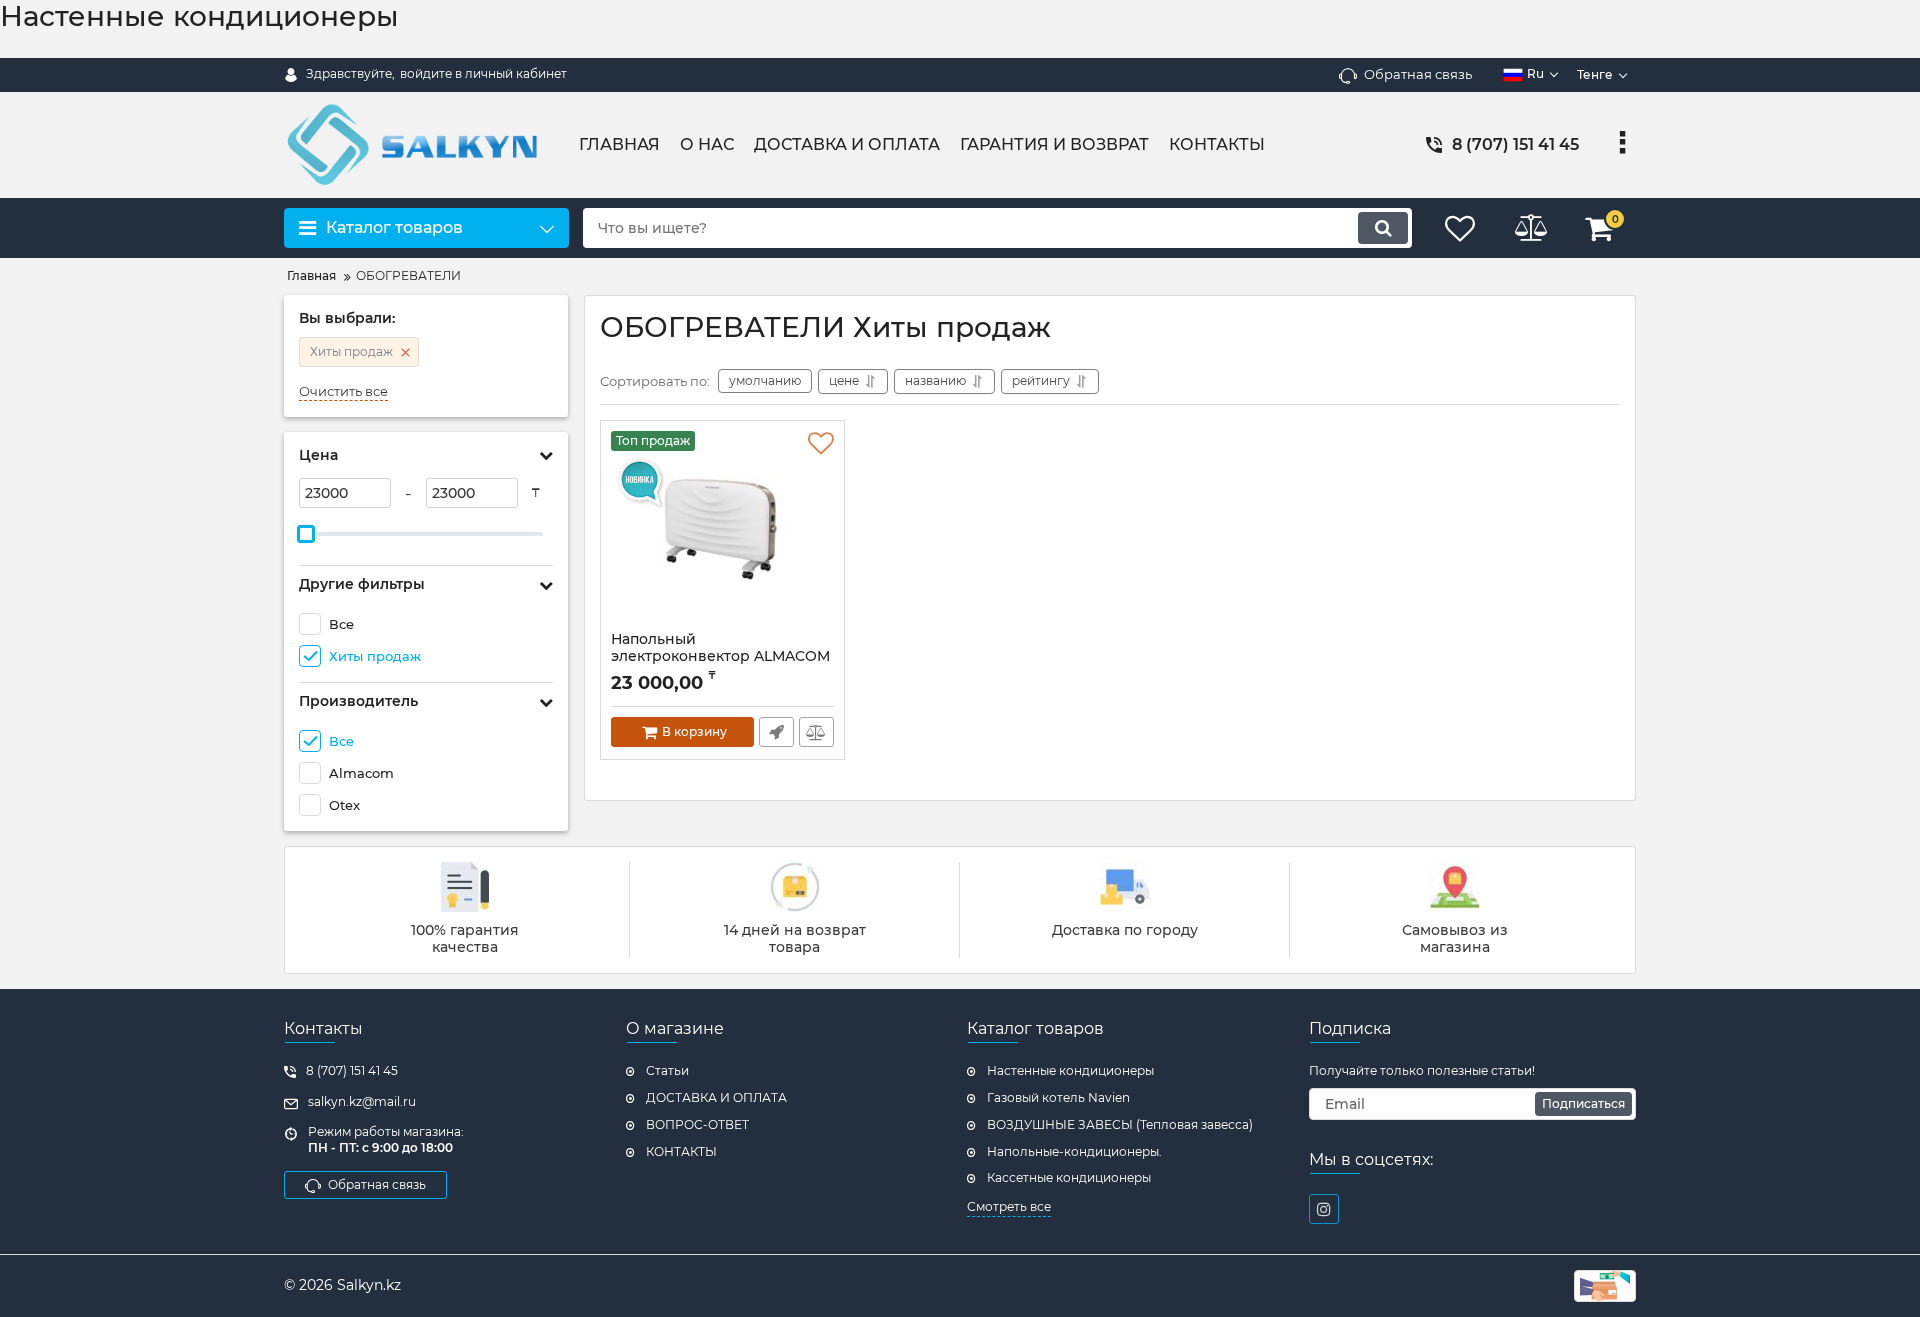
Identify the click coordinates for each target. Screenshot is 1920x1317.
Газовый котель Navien (1058, 1097)
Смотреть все (1009, 1206)
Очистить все (343, 391)
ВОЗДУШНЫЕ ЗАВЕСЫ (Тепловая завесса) (1120, 1124)
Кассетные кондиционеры (1069, 1177)
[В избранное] (821, 444)
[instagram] (1324, 1209)
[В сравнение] (816, 732)
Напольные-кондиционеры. (1074, 1151)
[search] (1383, 228)
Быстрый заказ (776, 732)
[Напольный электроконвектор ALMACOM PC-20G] (722, 531)
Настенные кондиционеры (1070, 1070)
